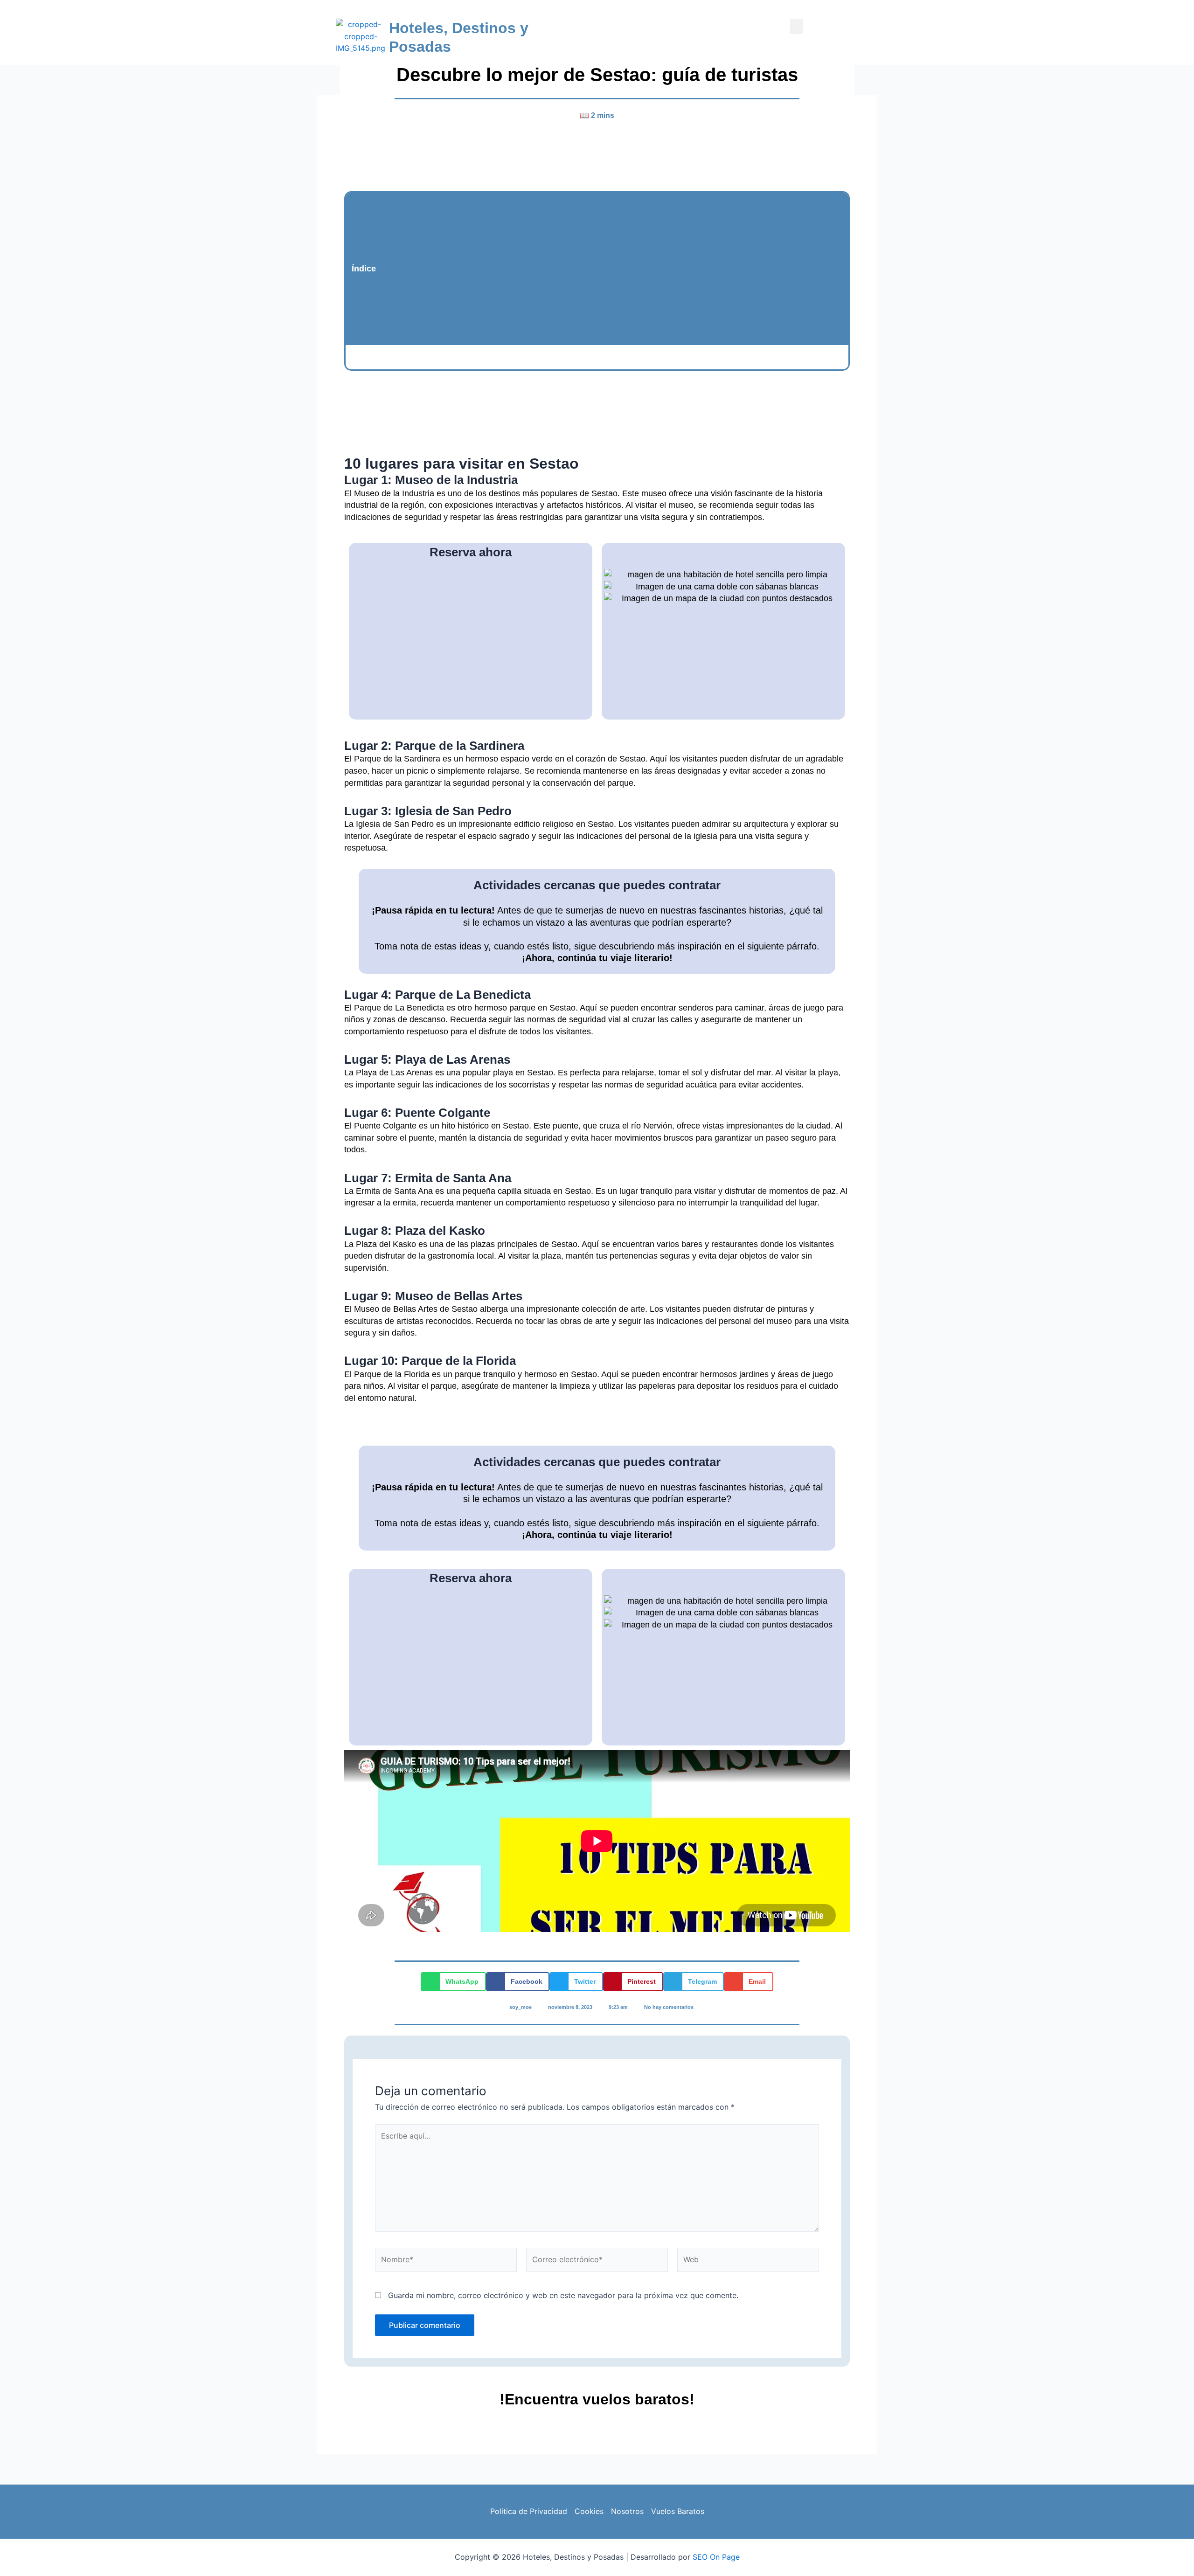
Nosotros (627, 2511)
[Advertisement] (612, 269)
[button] (797, 26)
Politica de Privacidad (529, 2511)
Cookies (589, 2511)
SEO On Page (716, 2557)
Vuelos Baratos (678, 2511)
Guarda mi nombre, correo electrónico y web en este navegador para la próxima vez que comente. (563, 2295)
